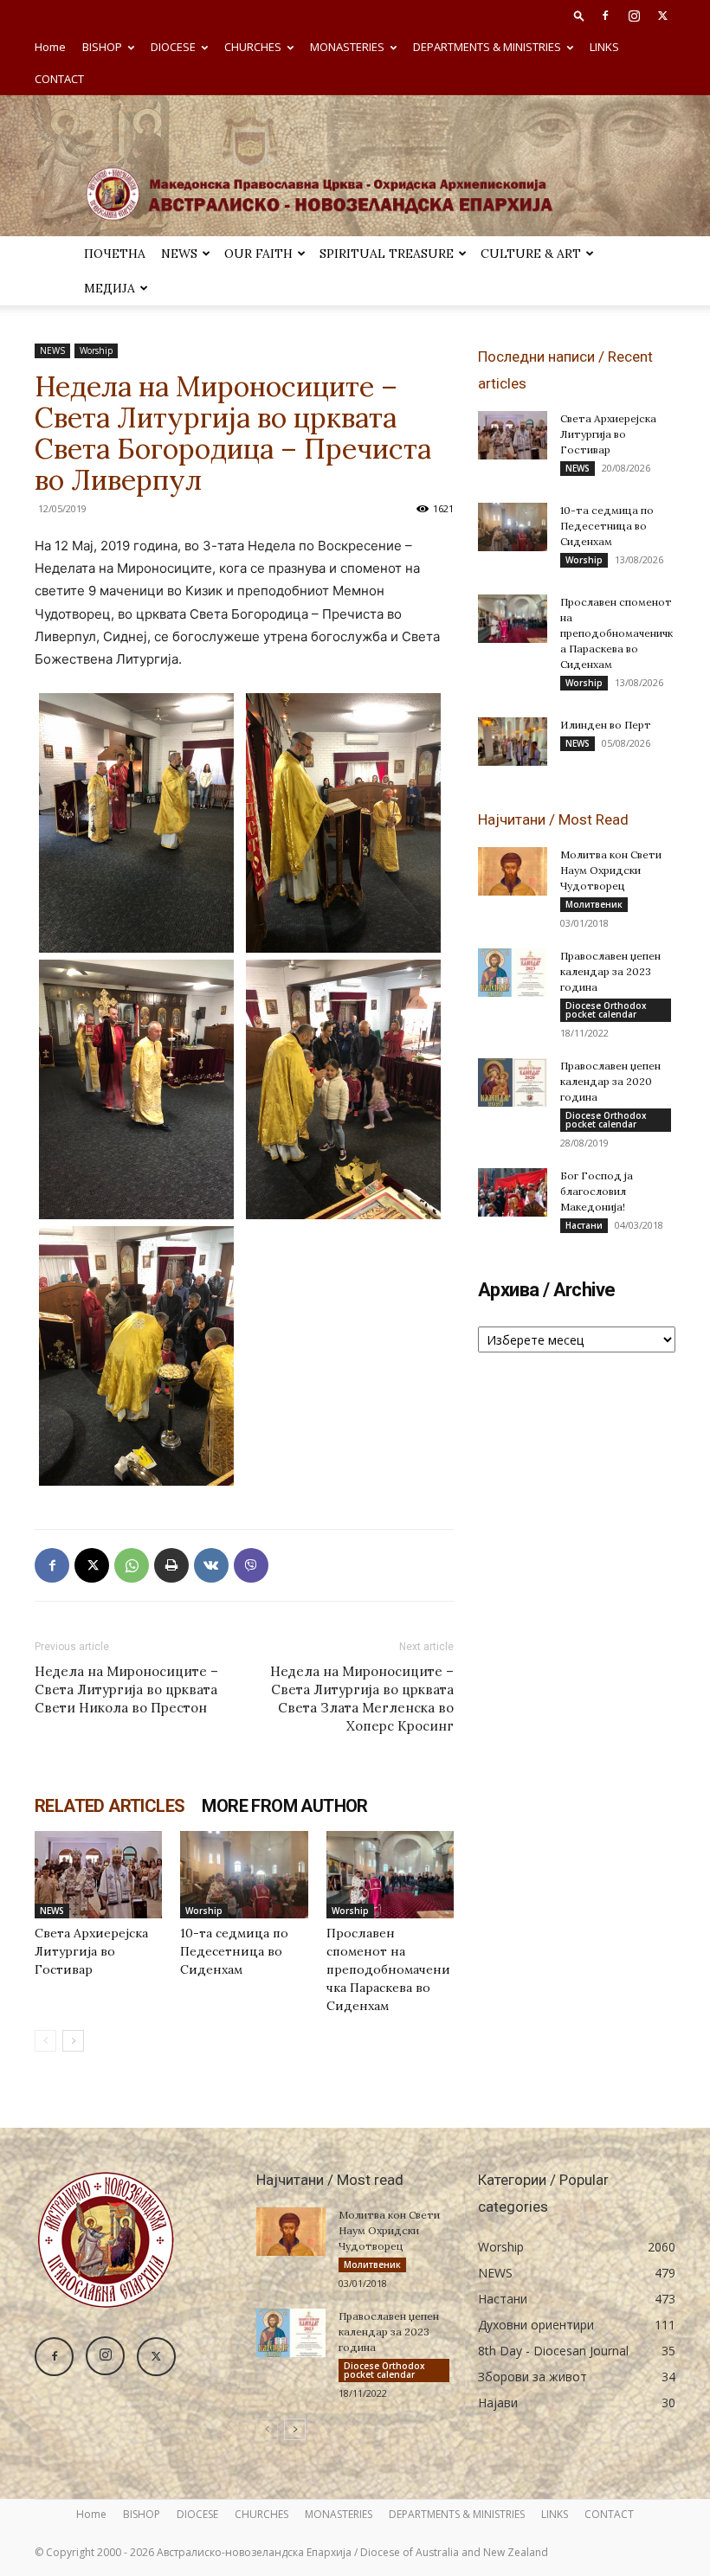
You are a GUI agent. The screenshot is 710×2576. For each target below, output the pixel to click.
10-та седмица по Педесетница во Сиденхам (234, 1951)
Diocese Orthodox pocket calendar (606, 1010)
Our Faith (258, 254)
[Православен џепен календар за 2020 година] (513, 1082)
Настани (584, 1225)
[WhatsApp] (132, 1565)
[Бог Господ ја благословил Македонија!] (513, 1192)
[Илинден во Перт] (513, 742)
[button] (579, 15)
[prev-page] (45, 2041)
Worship (96, 350)
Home (50, 47)
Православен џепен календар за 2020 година (610, 1081)
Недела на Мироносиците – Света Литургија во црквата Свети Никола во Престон (126, 1689)
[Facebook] (605, 16)
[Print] (171, 1565)
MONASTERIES (347, 47)
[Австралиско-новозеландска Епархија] (355, 166)
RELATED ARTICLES (110, 1806)
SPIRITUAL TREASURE (387, 254)
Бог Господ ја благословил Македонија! (597, 1191)
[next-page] (73, 2041)
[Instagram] (634, 16)
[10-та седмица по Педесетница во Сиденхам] (244, 1875)
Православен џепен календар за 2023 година (610, 971)
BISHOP (102, 47)
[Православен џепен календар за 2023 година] (513, 973)
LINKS (604, 47)
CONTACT (59, 79)
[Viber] (251, 1565)
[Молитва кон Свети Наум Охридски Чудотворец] (513, 871)
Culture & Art (531, 254)
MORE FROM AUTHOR (284, 1806)
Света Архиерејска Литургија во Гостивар (91, 1951)
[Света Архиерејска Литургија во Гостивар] (98, 1875)
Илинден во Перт (606, 725)
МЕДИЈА (110, 288)
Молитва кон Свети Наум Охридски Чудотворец (611, 870)
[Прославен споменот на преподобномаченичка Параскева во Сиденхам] (390, 1875)
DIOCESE (173, 47)
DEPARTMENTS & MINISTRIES (487, 47)
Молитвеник (594, 904)
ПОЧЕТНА (115, 254)
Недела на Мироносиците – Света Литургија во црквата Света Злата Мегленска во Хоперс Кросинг (362, 1699)
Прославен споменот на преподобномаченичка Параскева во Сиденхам (388, 1969)
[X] (662, 16)
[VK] (211, 1565)
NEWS (179, 254)
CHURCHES (253, 47)
